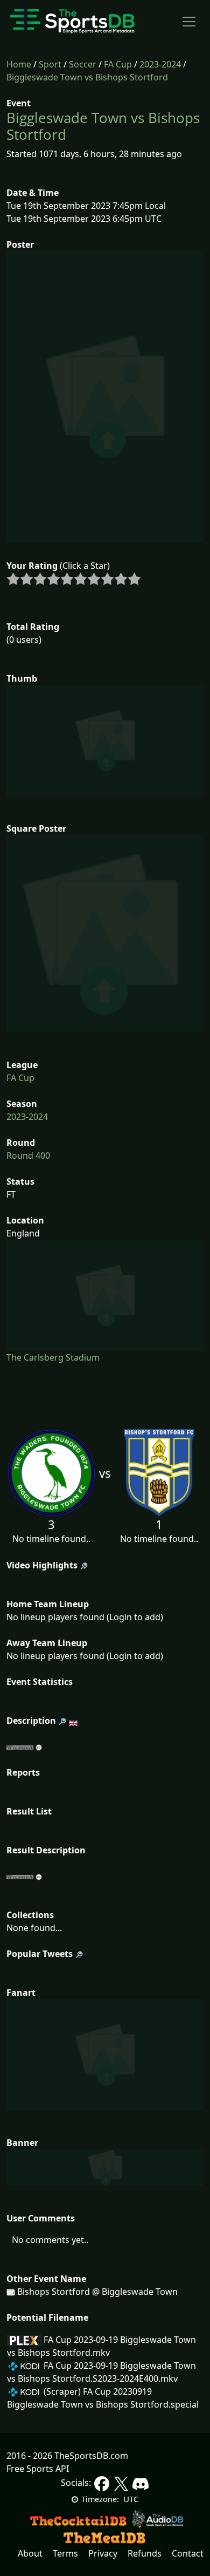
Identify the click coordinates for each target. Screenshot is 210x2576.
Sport (50, 64)
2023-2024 (160, 64)
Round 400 (28, 1156)
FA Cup (118, 64)
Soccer (83, 64)
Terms (65, 2553)
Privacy (103, 2553)
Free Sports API (38, 2469)
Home (19, 64)
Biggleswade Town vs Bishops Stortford (87, 77)
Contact (188, 2553)
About (30, 2553)
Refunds (145, 2553)
